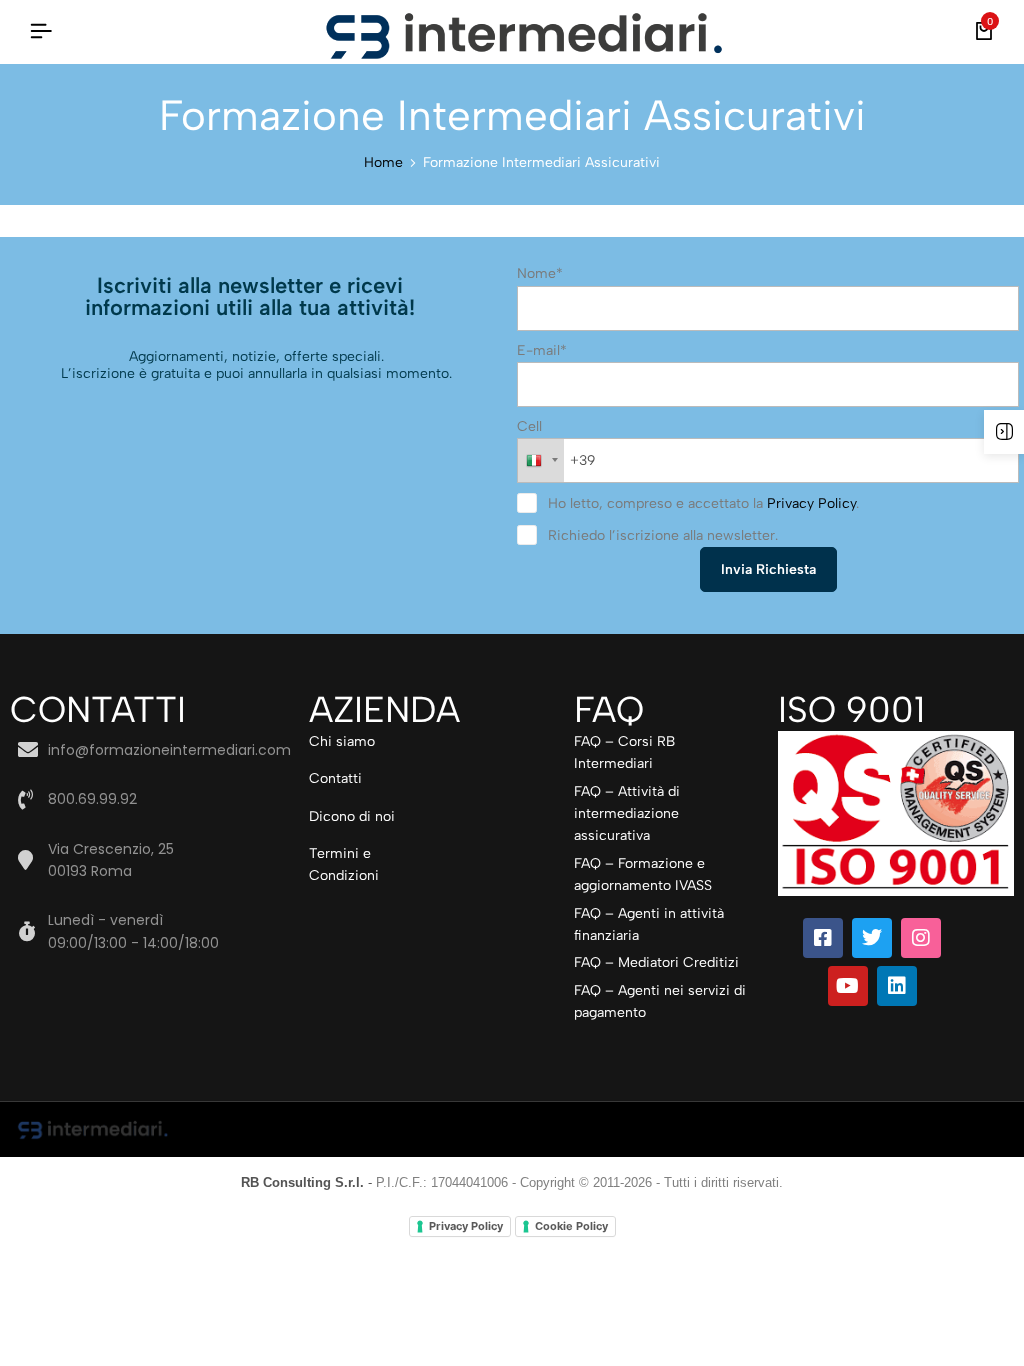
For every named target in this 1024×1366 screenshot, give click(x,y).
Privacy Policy (811, 503)
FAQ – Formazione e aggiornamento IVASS (643, 874)
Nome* (540, 273)
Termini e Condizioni (344, 864)
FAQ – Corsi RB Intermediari (624, 752)
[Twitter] (872, 938)
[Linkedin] (897, 986)
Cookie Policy (571, 1226)
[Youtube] (848, 986)
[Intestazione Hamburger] (41, 31)
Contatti (335, 778)
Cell (529, 426)
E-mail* (542, 350)
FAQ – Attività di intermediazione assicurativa (627, 814)
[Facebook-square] (823, 938)
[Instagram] (921, 938)
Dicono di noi (352, 816)
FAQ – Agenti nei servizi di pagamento (660, 1001)
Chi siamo (342, 741)
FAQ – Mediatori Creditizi (656, 962)
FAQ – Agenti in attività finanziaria (649, 924)
